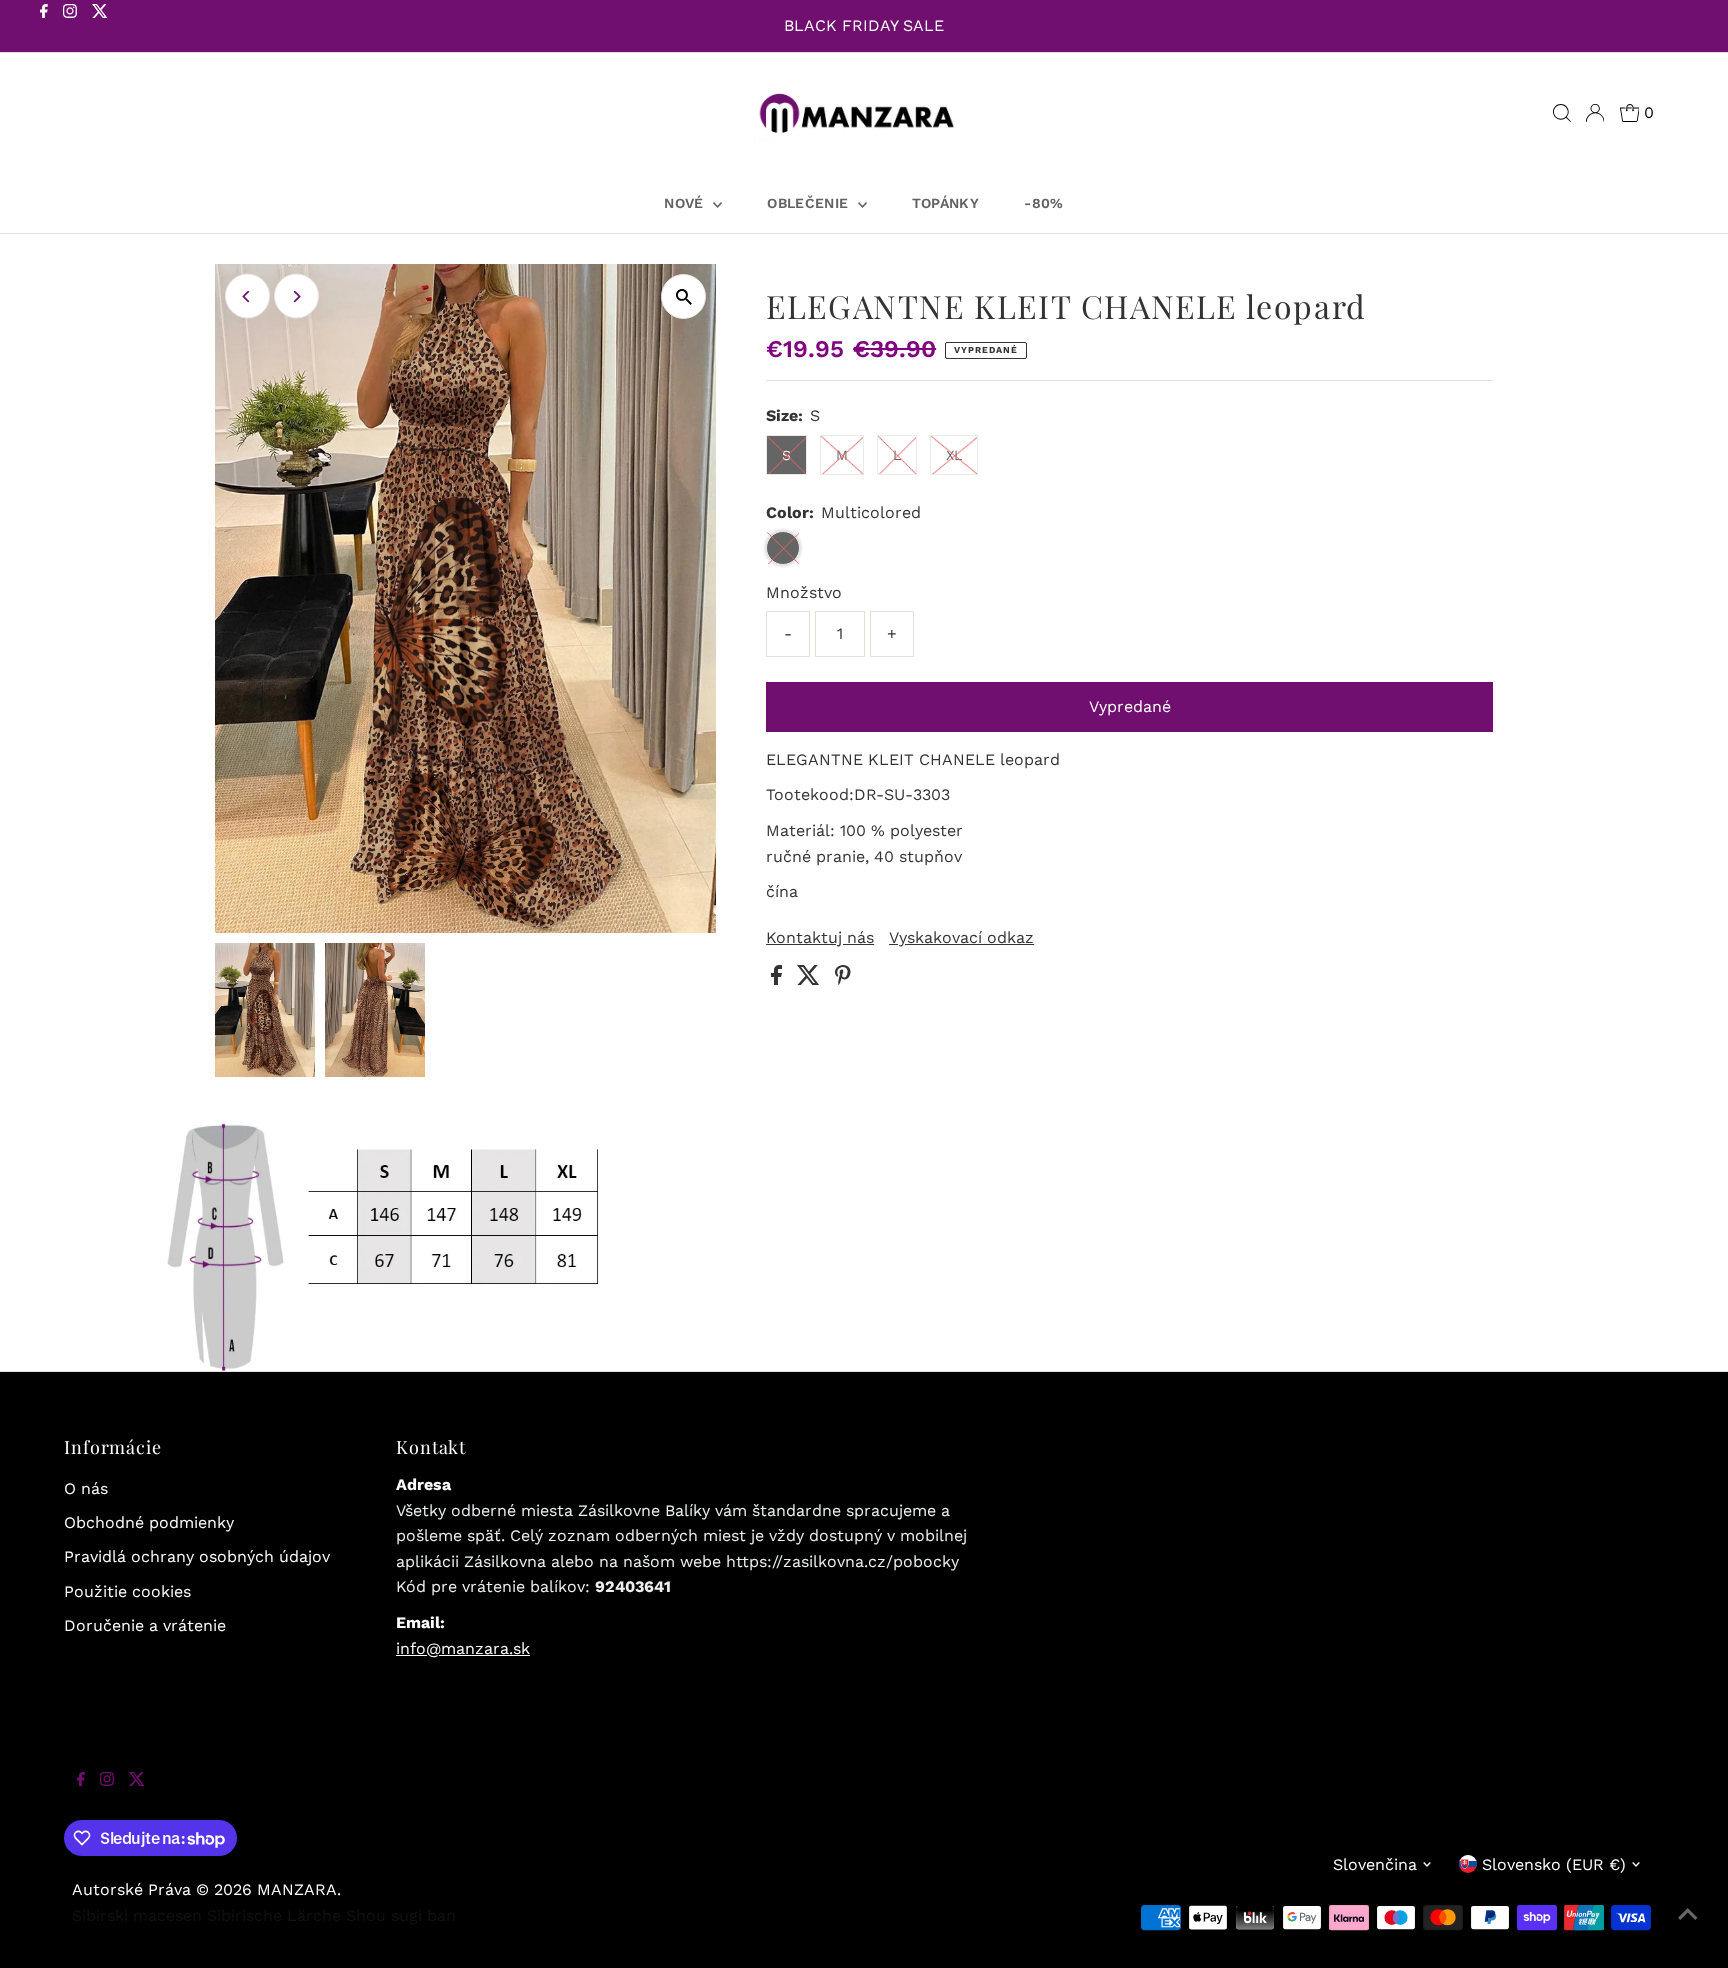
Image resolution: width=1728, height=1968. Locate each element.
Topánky (945, 203)
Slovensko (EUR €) (1554, 1864)
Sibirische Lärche (274, 1915)
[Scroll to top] (1688, 1928)
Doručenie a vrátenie (145, 1625)
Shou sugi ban (401, 1915)
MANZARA (297, 1889)
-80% (1043, 203)
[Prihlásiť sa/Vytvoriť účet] (1595, 113)
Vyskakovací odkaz (961, 938)
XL (954, 455)
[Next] (296, 296)
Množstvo (804, 592)
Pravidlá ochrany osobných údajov (197, 1556)
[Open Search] (1562, 113)
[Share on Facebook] (779, 979)
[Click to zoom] (683, 296)
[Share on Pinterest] (843, 979)
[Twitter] (100, 28)
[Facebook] (44, 28)
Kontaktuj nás (820, 938)
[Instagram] (70, 28)
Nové (686, 203)
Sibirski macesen (137, 1915)
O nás (86, 1488)
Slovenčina (1375, 1864)
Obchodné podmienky (149, 1522)
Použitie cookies (127, 1591)
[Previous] (247, 296)
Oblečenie (810, 203)
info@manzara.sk (463, 1648)
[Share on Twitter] (811, 979)
